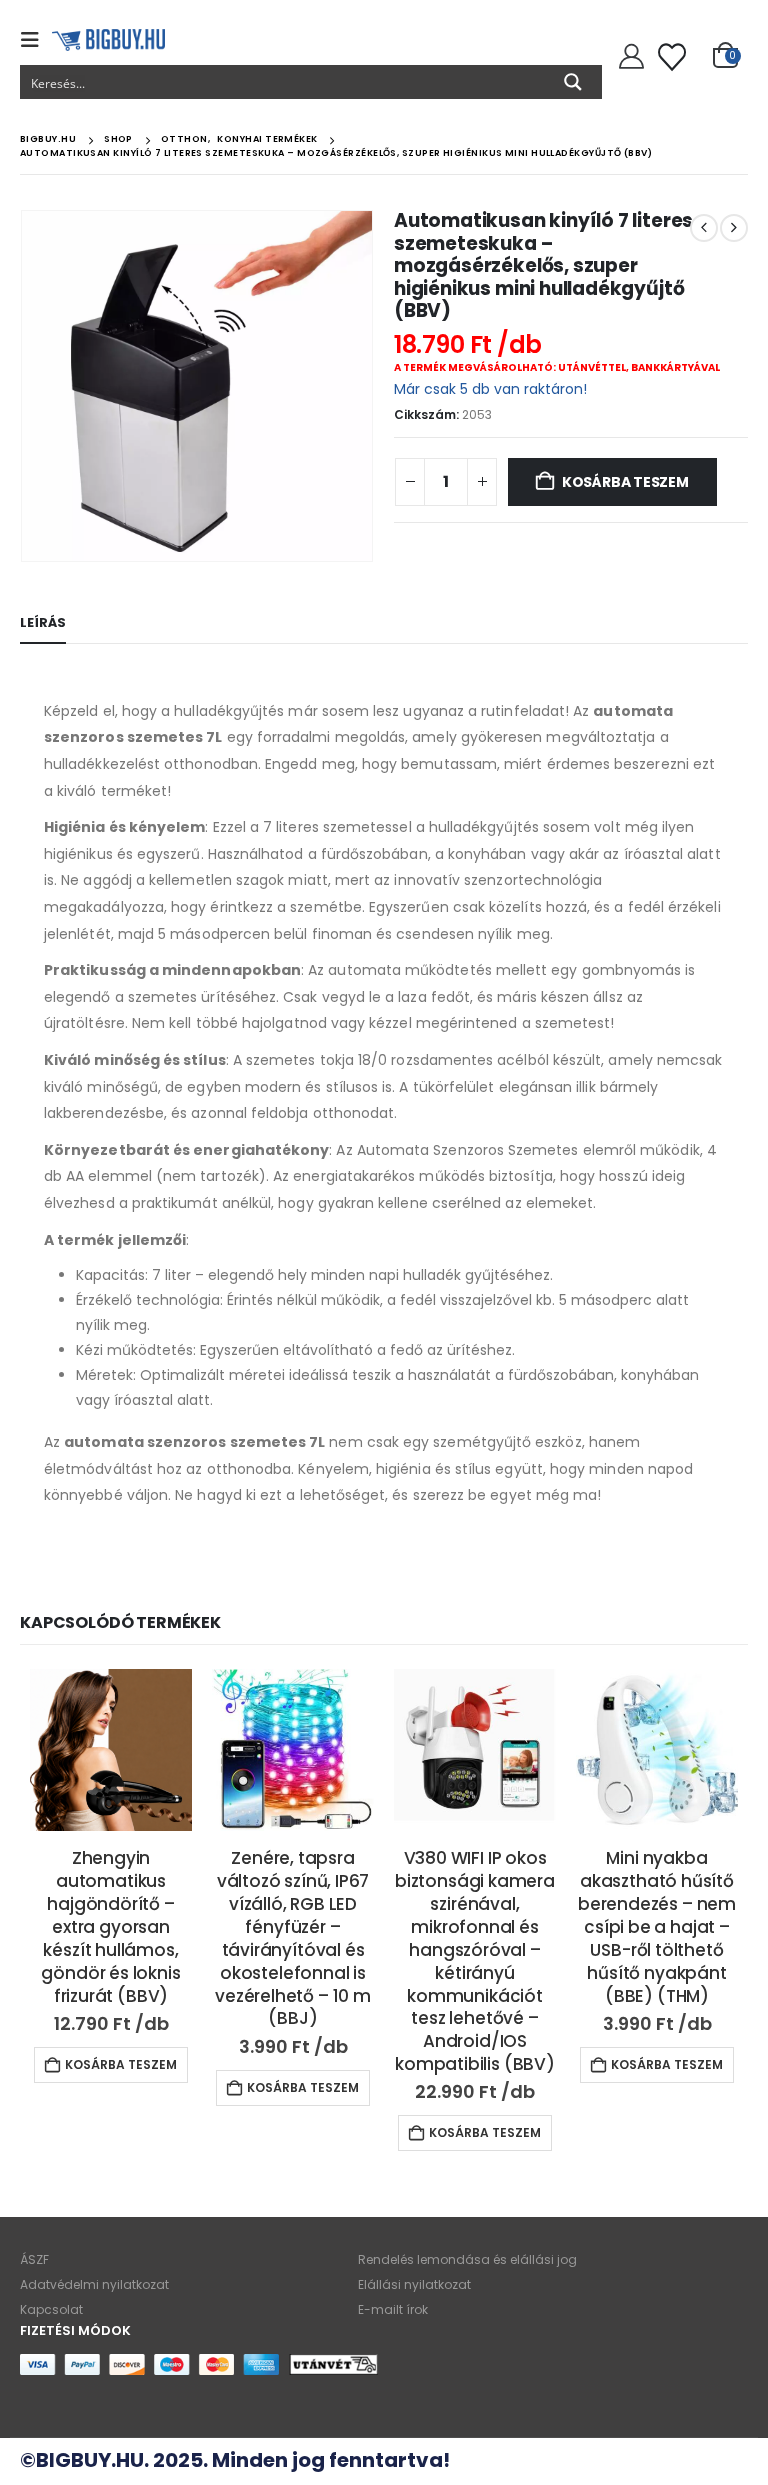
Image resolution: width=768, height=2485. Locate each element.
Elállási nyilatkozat (414, 2284)
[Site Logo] (108, 40)
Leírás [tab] (43, 622)
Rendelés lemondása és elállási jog (467, 2259)
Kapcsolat (51, 2309)
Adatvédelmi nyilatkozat (94, 2284)
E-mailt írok (393, 2309)
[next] (734, 228)
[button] (36, 40)
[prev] (704, 228)
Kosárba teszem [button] (121, 2064)
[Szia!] (628, 57)
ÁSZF (34, 2259)
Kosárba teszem (625, 482)
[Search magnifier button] (573, 82)
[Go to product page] (111, 1750)
